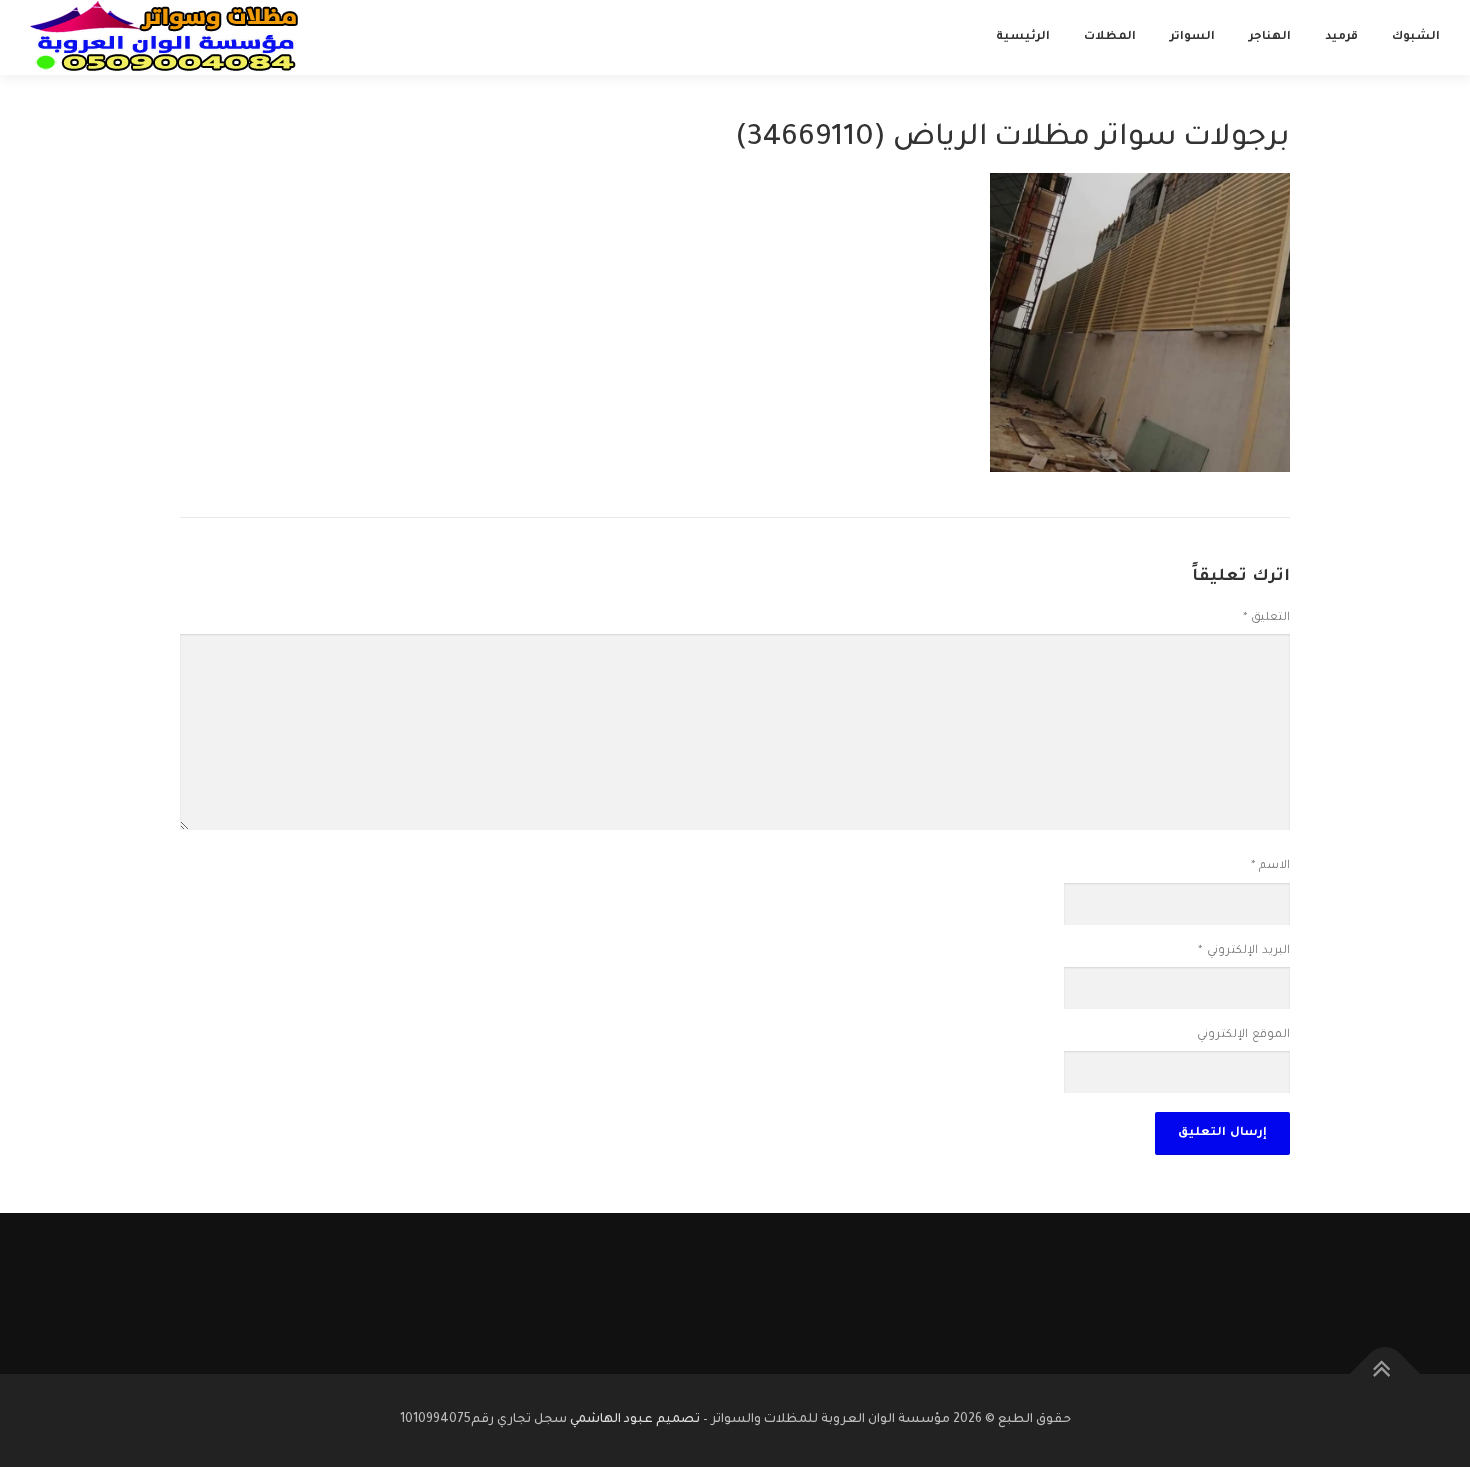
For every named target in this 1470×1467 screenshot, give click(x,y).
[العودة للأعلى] (1385, 1373)
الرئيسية (1023, 37)
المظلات (1110, 37)
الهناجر (1270, 37)
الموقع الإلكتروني (1243, 1035)
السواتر (1192, 37)
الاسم (1270, 866)
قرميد (1341, 37)
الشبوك (1416, 37)
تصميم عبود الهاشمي (635, 1420)
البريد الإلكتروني (1244, 951)
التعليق (1266, 618)
